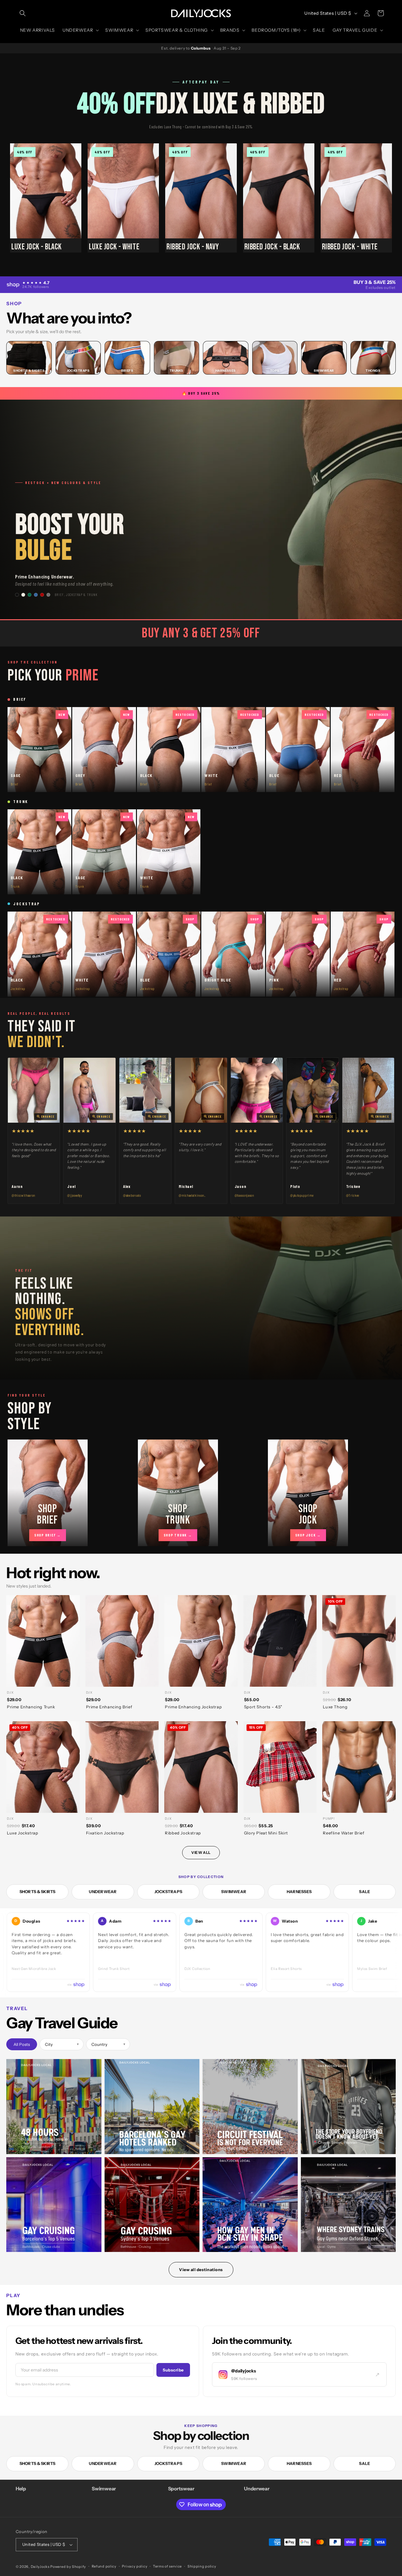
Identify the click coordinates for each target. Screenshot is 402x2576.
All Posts (22, 2044)
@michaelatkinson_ (192, 1195)
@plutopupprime (302, 1195)
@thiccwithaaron (23, 1195)
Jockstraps (168, 1892)
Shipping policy (202, 2566)
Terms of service (167, 2566)
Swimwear (234, 1892)
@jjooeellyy (75, 1195)
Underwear (103, 1892)
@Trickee (353, 1195)
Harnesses (299, 1892)
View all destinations (201, 2270)
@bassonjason (244, 1195)
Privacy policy (135, 2566)
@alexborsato (132, 1195)
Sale (364, 1892)
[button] (23, 13)
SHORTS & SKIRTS (38, 1892)
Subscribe (173, 2370)
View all (201, 1852)
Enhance (48, 1117)
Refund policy (104, 2566)
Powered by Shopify (68, 2567)
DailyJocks (40, 2567)
